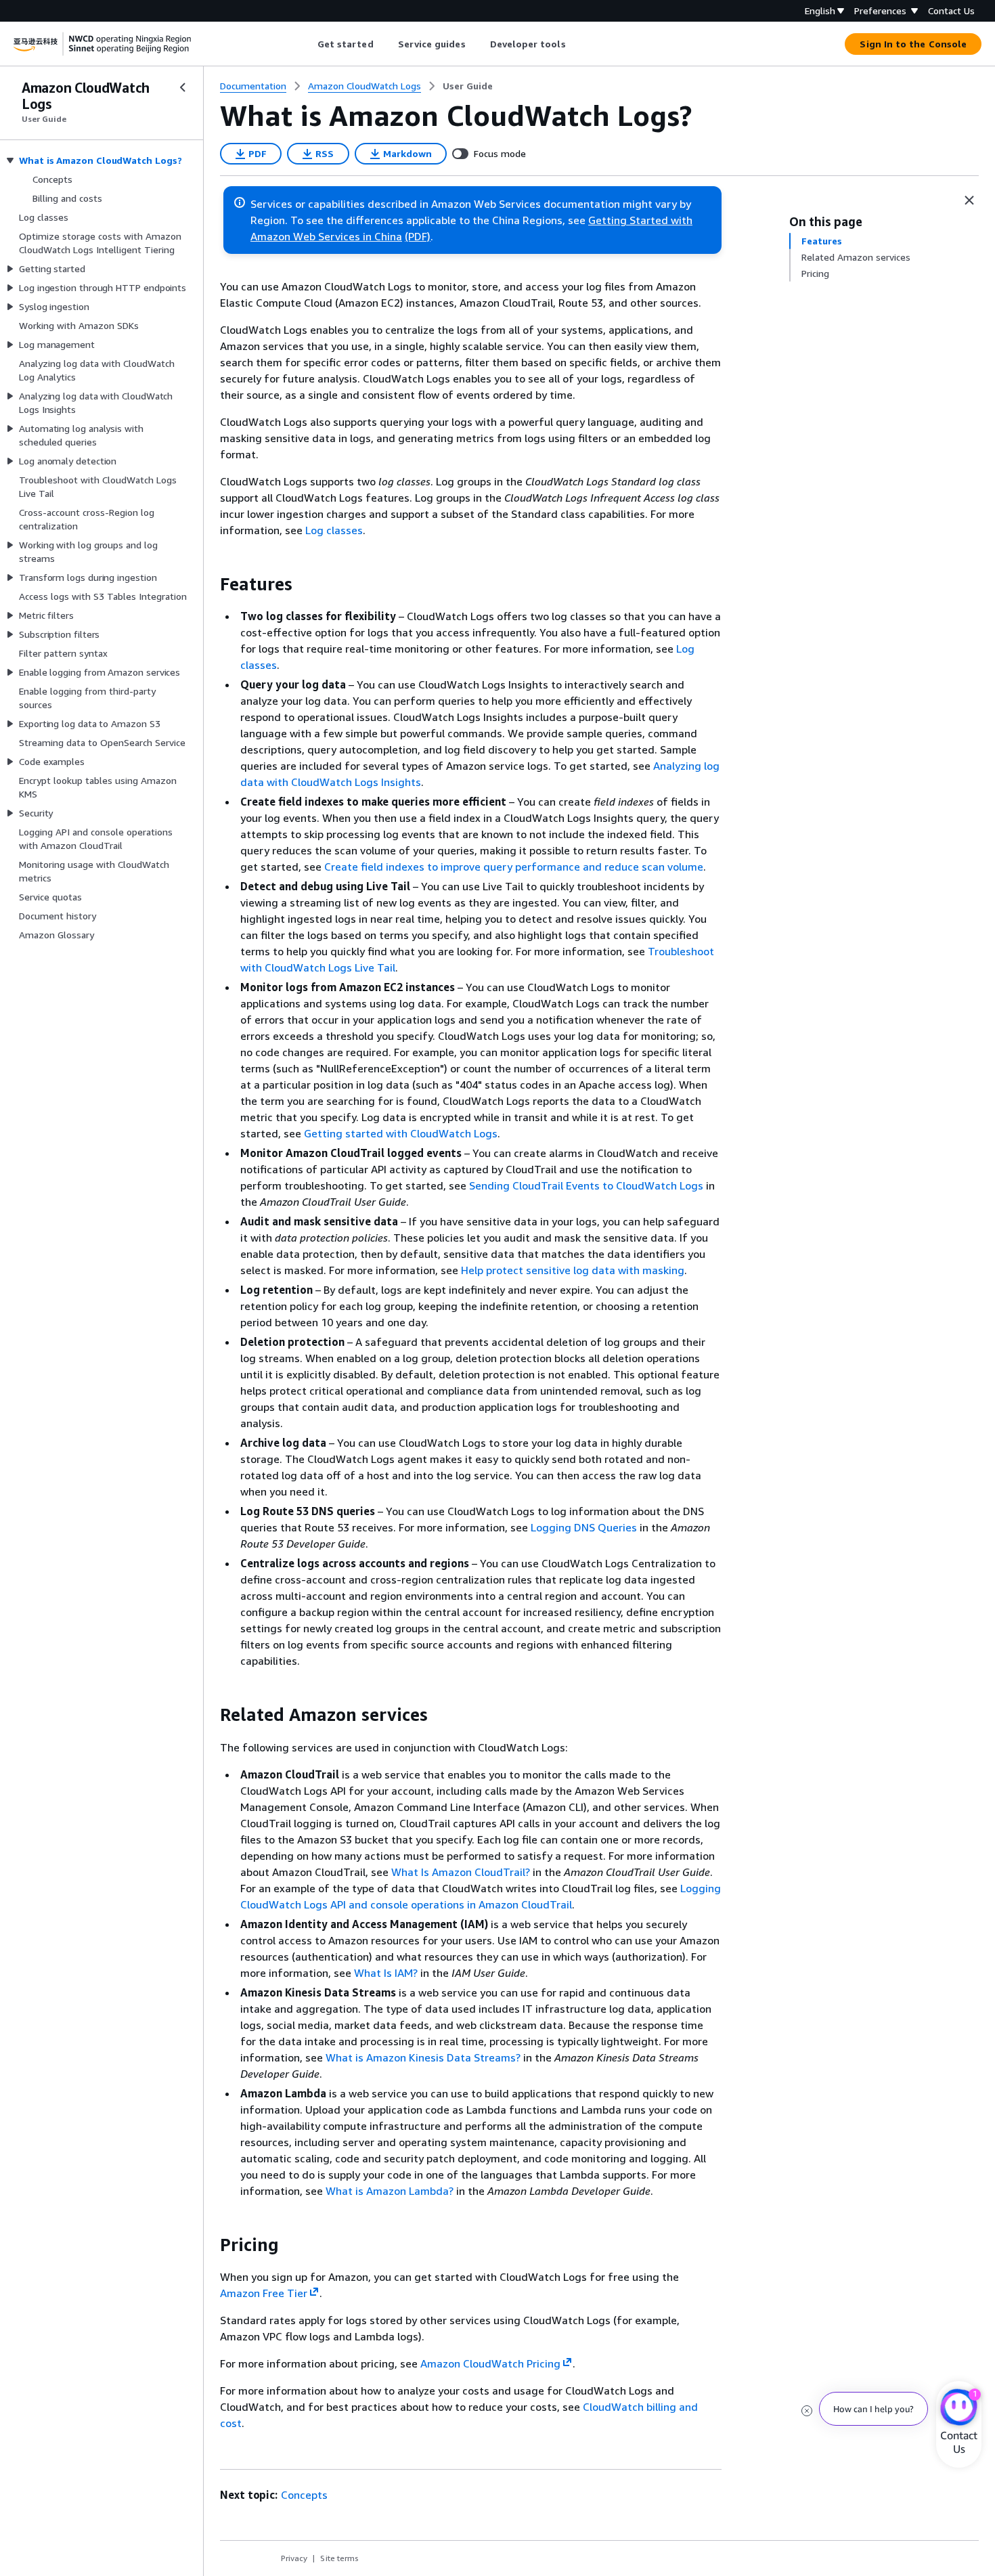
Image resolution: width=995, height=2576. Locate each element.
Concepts (304, 2495)
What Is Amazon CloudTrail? (461, 1872)
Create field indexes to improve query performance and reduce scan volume (514, 867)
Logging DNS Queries (584, 1527)
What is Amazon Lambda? (390, 2191)
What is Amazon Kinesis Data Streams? (423, 2057)
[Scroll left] (307, 44)
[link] (468, 86)
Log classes (334, 530)
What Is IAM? (386, 1973)
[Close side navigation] (183, 87)
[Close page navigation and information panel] (969, 200)
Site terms (339, 2558)
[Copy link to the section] (209, 584)
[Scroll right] (576, 44)
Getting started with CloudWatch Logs (401, 1133)
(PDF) (418, 236)
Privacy (294, 2558)
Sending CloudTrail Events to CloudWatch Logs (586, 1185)
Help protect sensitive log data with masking (573, 1270)
